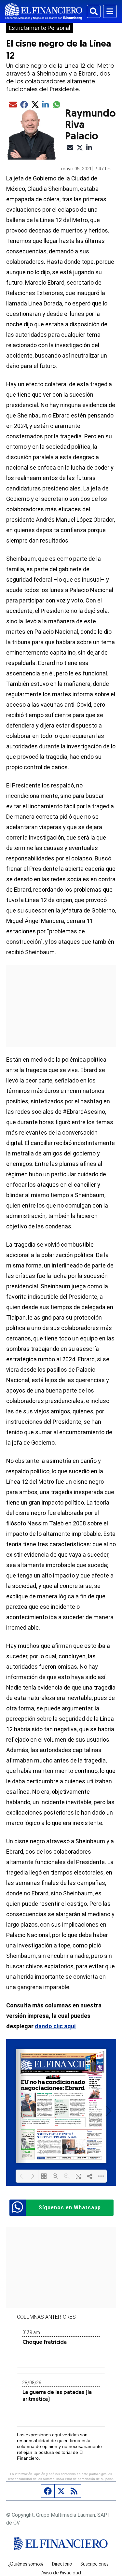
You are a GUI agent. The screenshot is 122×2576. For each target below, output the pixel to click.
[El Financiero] (44, 11)
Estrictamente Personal (40, 28)
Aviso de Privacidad (61, 2573)
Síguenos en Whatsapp (70, 2208)
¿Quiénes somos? (26, 2565)
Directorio (62, 2565)
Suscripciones (94, 2565)
